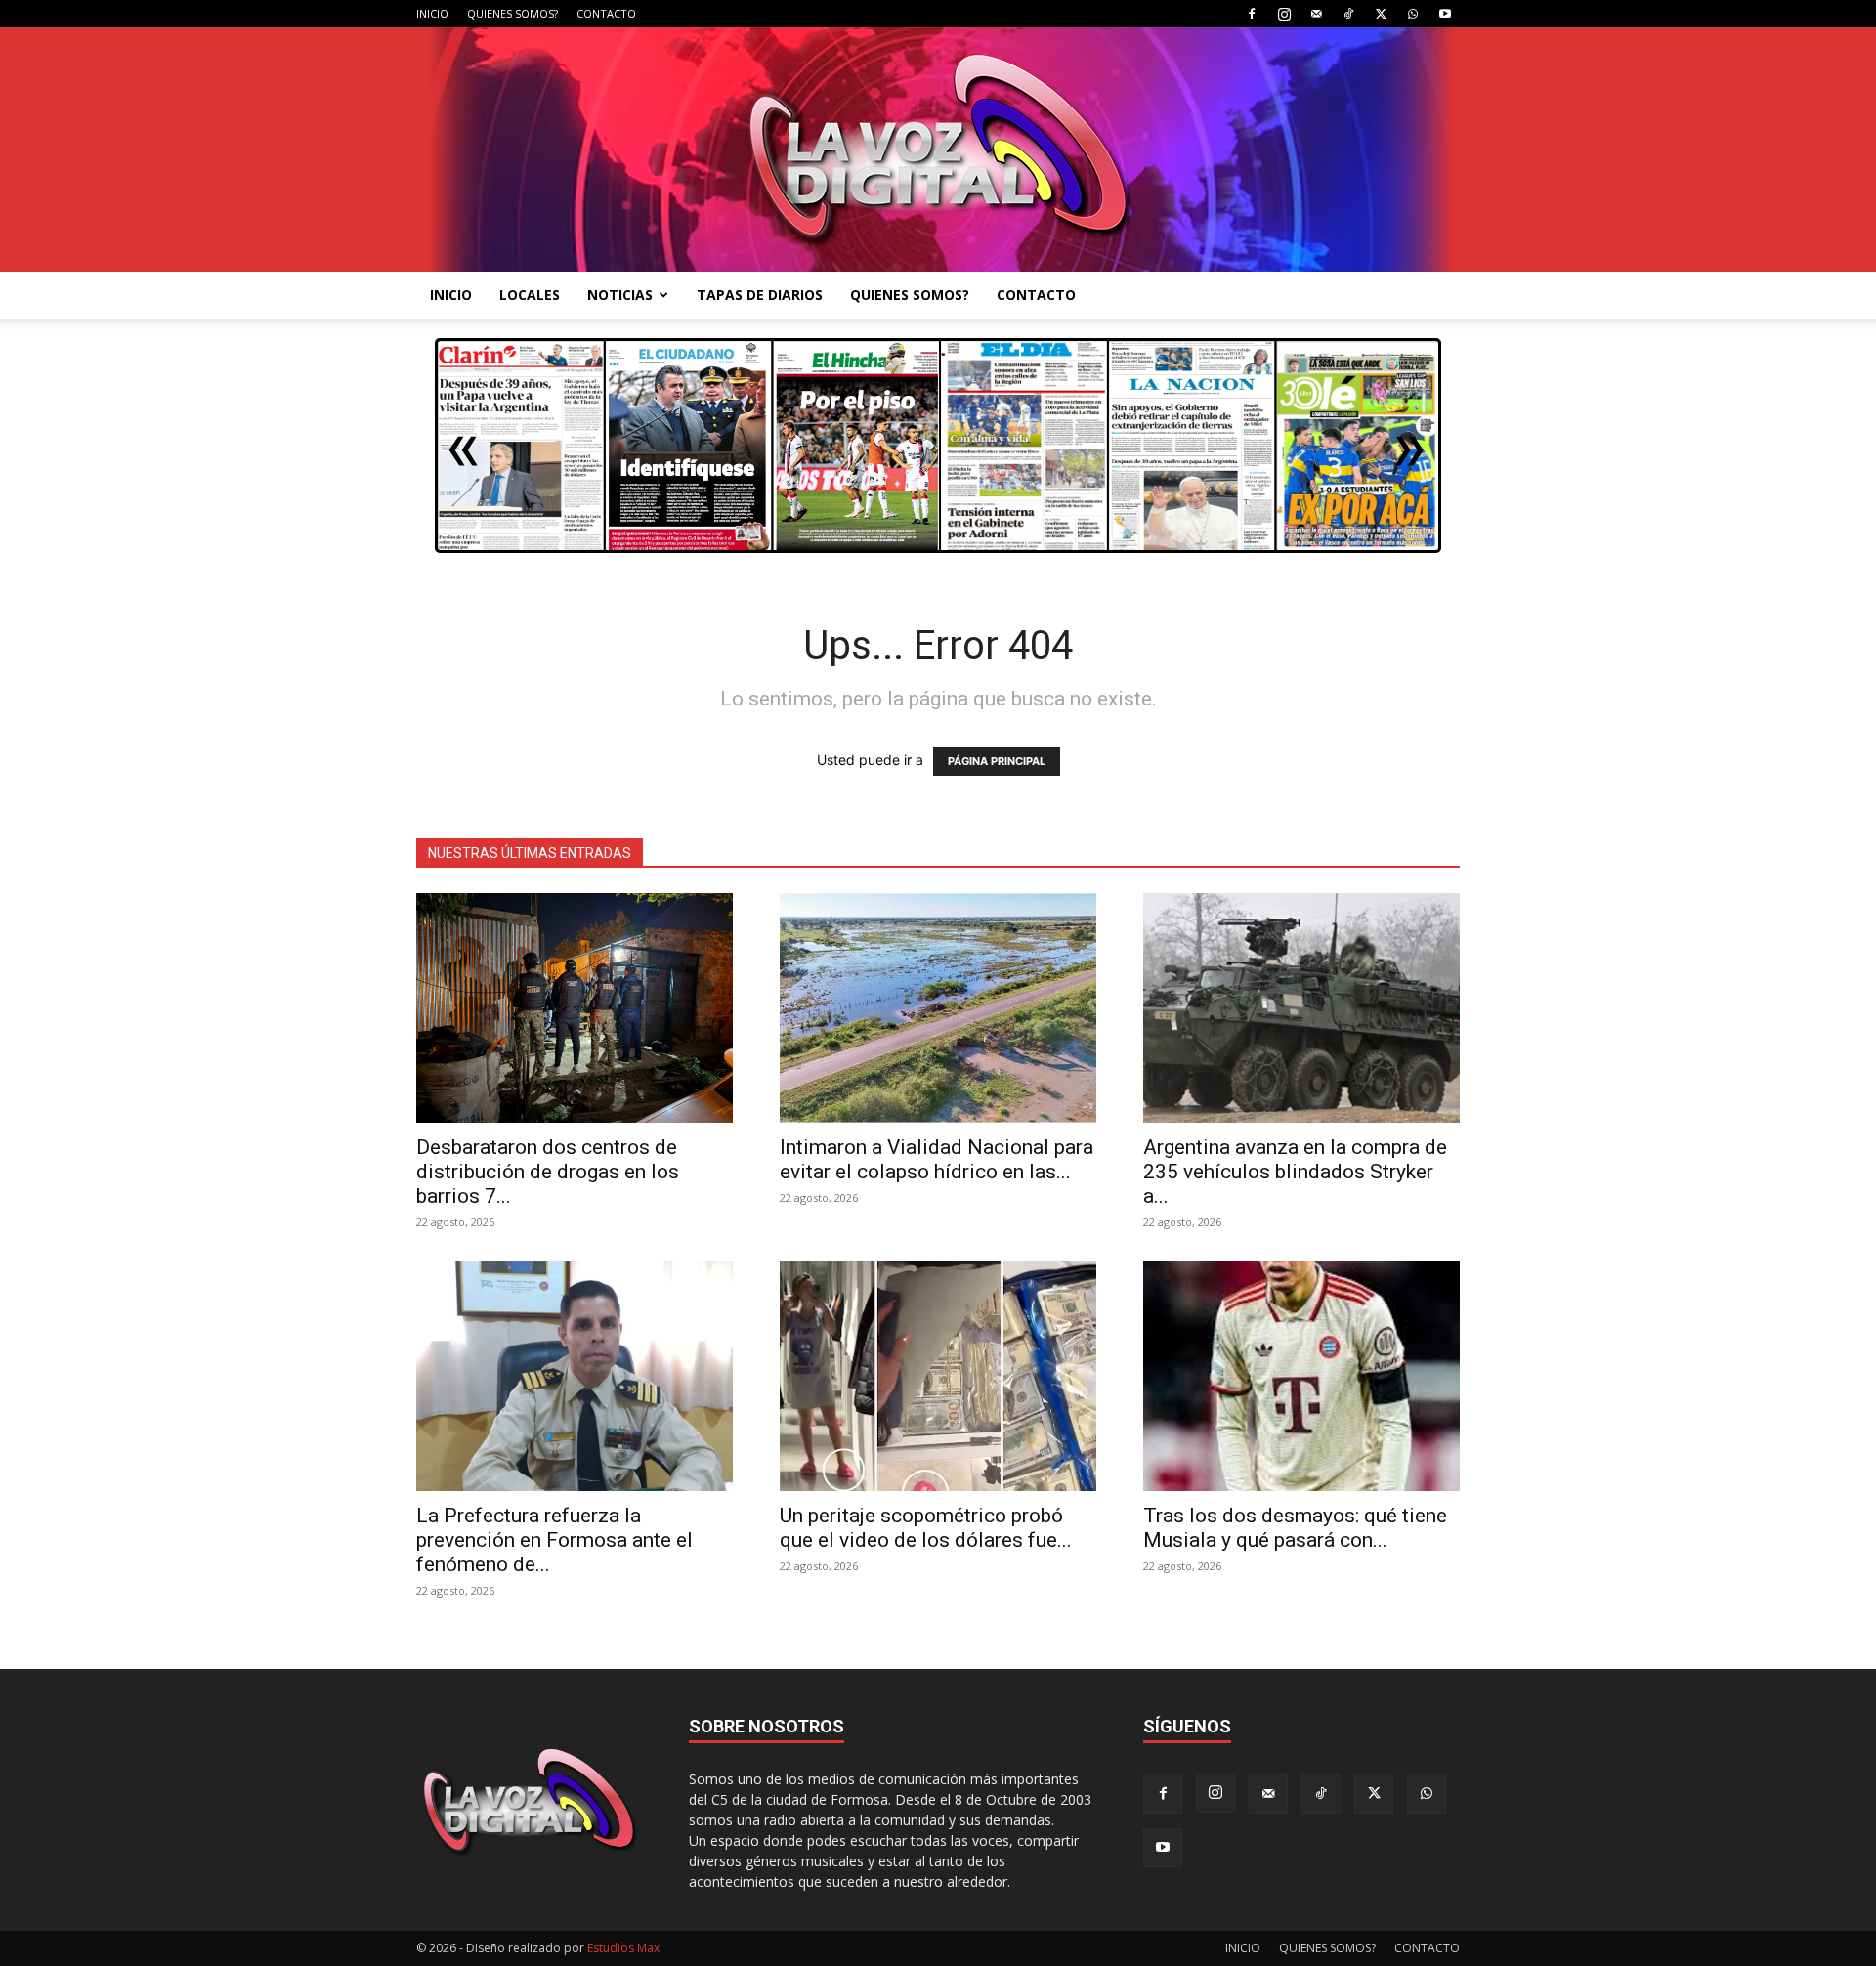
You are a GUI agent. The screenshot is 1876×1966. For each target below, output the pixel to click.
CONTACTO (606, 13)
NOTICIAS (620, 295)
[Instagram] (1284, 14)
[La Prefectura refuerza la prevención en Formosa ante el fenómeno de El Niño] (575, 1376)
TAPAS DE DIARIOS (760, 295)
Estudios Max (623, 1948)
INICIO (432, 13)
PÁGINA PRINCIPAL (997, 761)
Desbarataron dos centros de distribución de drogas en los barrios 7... (548, 1172)
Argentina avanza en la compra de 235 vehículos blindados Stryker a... (1295, 1172)
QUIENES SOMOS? (512, 13)
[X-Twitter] (1381, 14)
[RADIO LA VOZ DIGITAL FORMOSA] (938, 150)
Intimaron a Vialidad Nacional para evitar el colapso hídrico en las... (937, 1159)
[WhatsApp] (1413, 14)
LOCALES (530, 295)
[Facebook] (1252, 14)
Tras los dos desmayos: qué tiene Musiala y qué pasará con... (1295, 1528)
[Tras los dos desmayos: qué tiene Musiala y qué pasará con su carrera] (1301, 1376)
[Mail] (1316, 14)
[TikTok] (1348, 14)
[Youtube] (1445, 14)
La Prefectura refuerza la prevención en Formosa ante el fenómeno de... (554, 1540)
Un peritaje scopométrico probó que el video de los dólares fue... (926, 1528)
